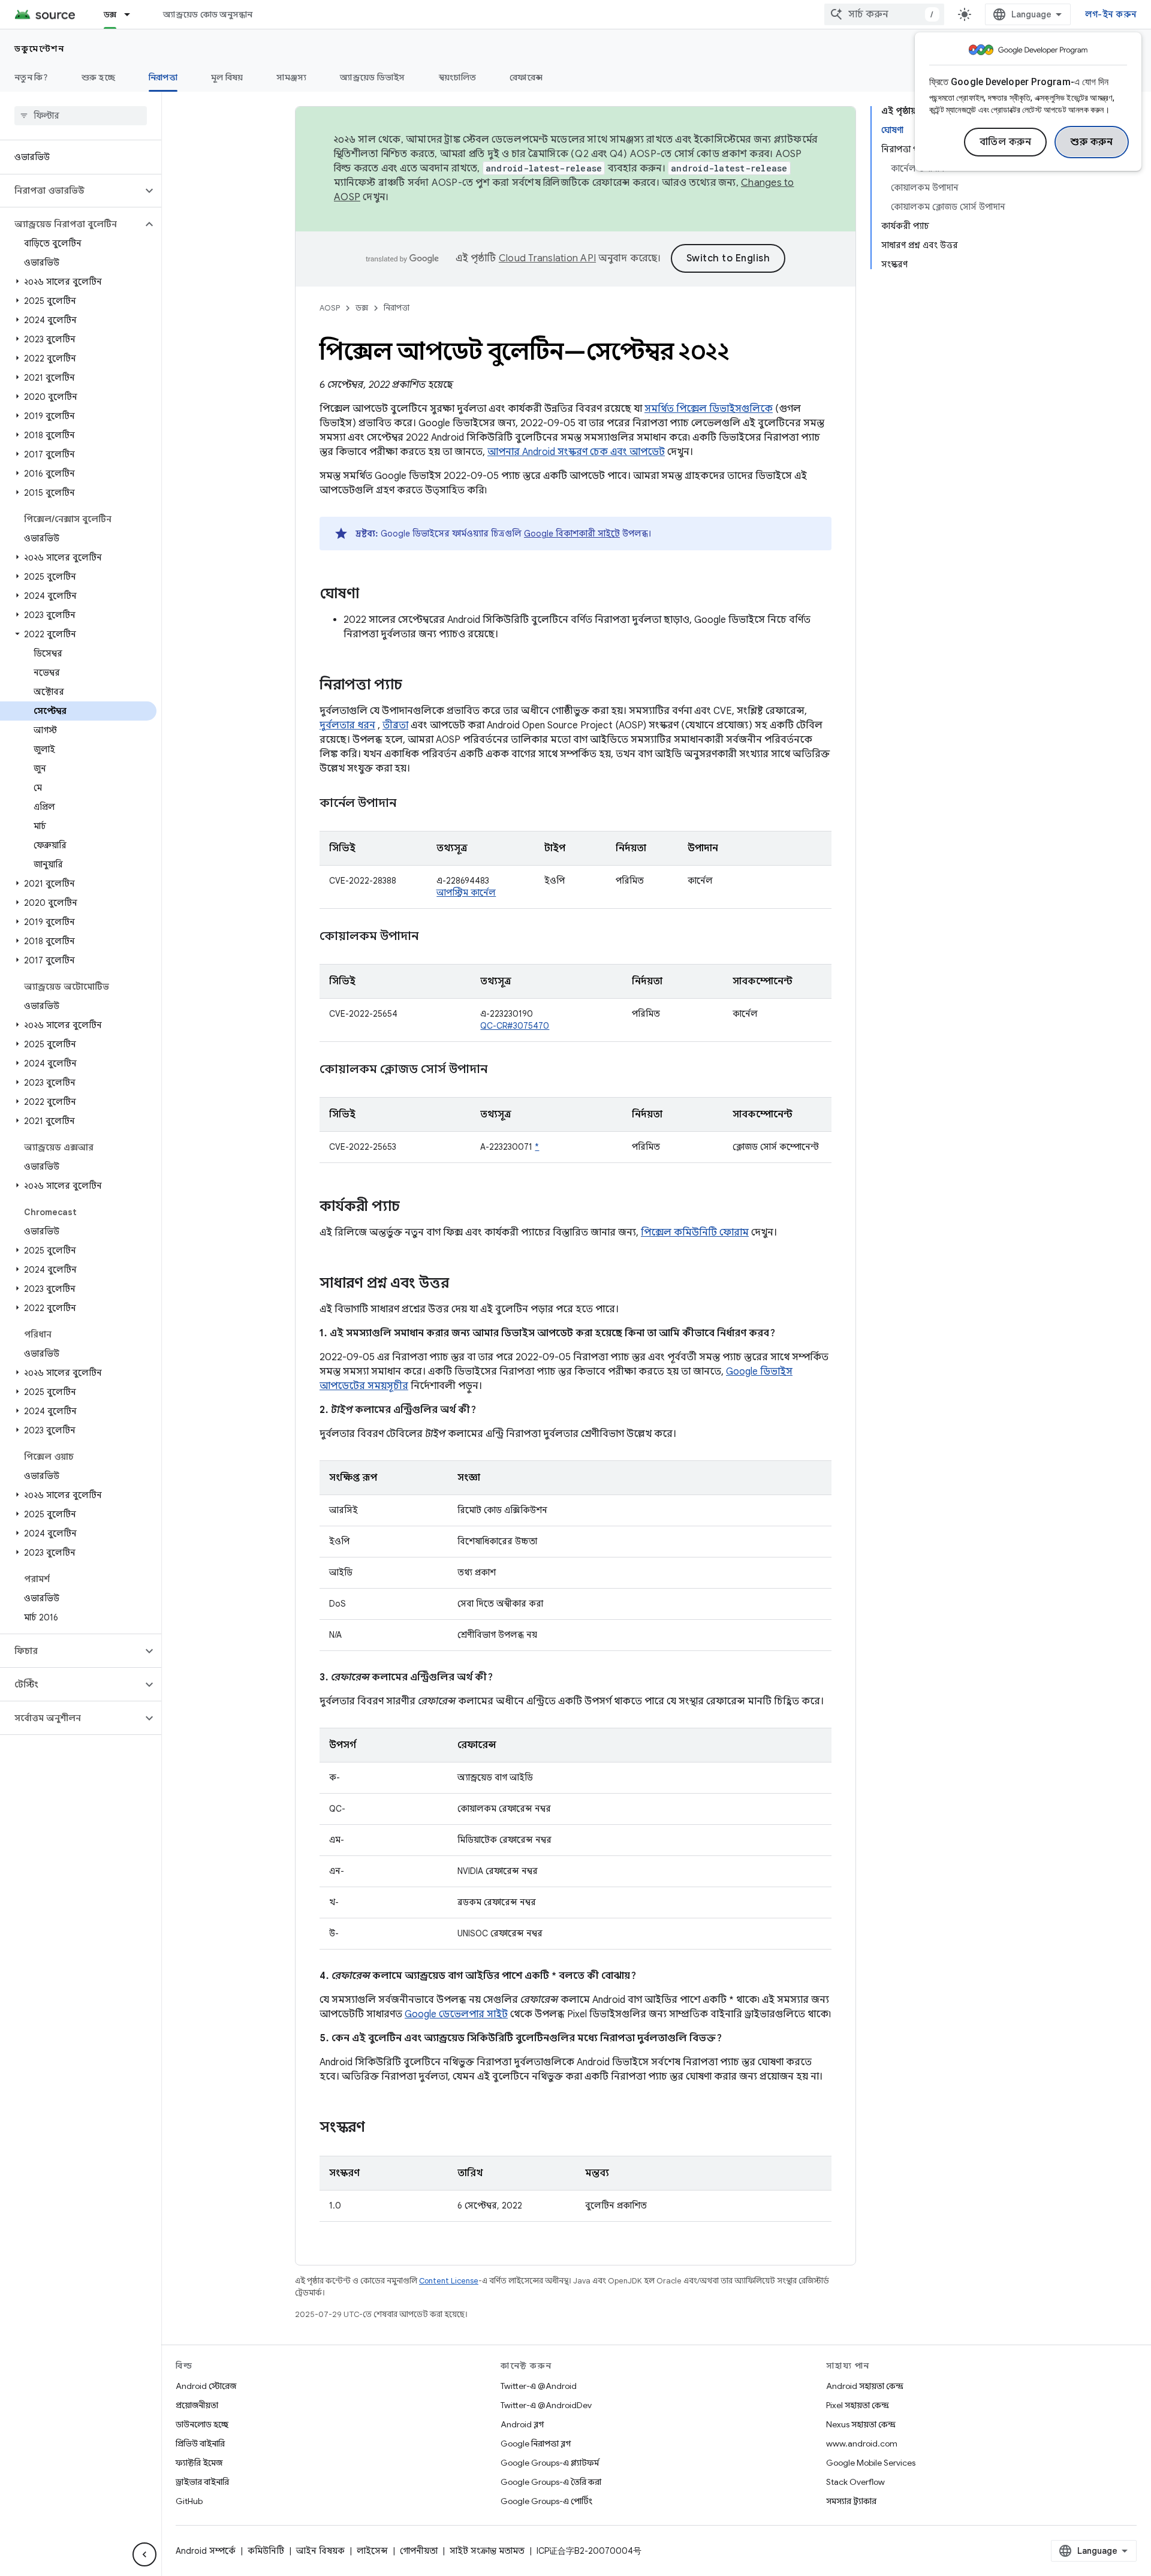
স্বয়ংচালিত (458, 77)
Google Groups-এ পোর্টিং (546, 2501)
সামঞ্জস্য (291, 77)
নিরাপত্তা (163, 77)
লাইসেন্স (372, 2551)
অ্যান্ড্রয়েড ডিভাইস (372, 77)
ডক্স (110, 14)
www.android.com (862, 2444)
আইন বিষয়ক (320, 2551)
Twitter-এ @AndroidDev (546, 2405)
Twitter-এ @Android (539, 2386)
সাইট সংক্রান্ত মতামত (487, 2551)
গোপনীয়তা (419, 2551)
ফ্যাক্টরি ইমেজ (199, 2463)
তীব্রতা (395, 725)
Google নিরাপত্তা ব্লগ (536, 2444)
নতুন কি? (31, 77)
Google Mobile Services (871, 2463)
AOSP (330, 308)
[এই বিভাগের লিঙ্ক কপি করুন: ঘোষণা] (371, 595)
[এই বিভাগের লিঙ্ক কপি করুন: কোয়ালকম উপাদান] (433, 937)
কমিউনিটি (266, 2551)
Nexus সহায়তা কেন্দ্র (861, 2424)
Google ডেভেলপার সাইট (456, 2014)
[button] (71, 191)
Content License (449, 2281)
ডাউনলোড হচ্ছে (202, 2424)
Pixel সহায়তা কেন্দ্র (858, 2405)
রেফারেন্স (526, 77)
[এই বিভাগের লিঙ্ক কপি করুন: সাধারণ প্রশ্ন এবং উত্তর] (461, 1284)
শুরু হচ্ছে (98, 77)
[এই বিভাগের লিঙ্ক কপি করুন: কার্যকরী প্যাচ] (412, 1207)
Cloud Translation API (547, 258)
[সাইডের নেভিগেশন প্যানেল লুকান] (144, 2554)
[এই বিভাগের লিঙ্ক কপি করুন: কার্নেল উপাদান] (411, 804)
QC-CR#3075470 (515, 1026)
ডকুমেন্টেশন (39, 49)
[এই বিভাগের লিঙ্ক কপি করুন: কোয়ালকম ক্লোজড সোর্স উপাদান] (502, 1070)
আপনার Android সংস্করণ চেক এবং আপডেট (576, 452)
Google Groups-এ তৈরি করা (551, 2482)
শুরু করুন (1092, 142)
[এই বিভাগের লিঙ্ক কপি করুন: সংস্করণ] (377, 2128)
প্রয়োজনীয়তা (197, 2405)
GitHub (189, 2501)
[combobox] (884, 14)
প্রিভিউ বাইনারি (200, 2444)
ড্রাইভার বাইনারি (202, 2482)
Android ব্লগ (522, 2424)
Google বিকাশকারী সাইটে (572, 534)
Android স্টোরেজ (206, 2386)
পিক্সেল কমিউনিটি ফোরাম (695, 1233)
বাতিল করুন (1006, 142)
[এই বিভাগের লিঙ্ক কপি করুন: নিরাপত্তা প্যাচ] (414, 686)
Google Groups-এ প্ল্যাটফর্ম (550, 2463)
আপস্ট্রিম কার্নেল (466, 893)
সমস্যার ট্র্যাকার (851, 2501)
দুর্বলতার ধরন (347, 725)
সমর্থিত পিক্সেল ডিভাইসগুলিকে (709, 409)
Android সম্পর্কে (206, 2551)
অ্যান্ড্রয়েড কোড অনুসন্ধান (208, 14)
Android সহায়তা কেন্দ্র (865, 2386)
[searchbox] (81, 116)
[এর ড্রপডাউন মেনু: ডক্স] (132, 14)
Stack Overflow (855, 2482)
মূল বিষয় (227, 77)
